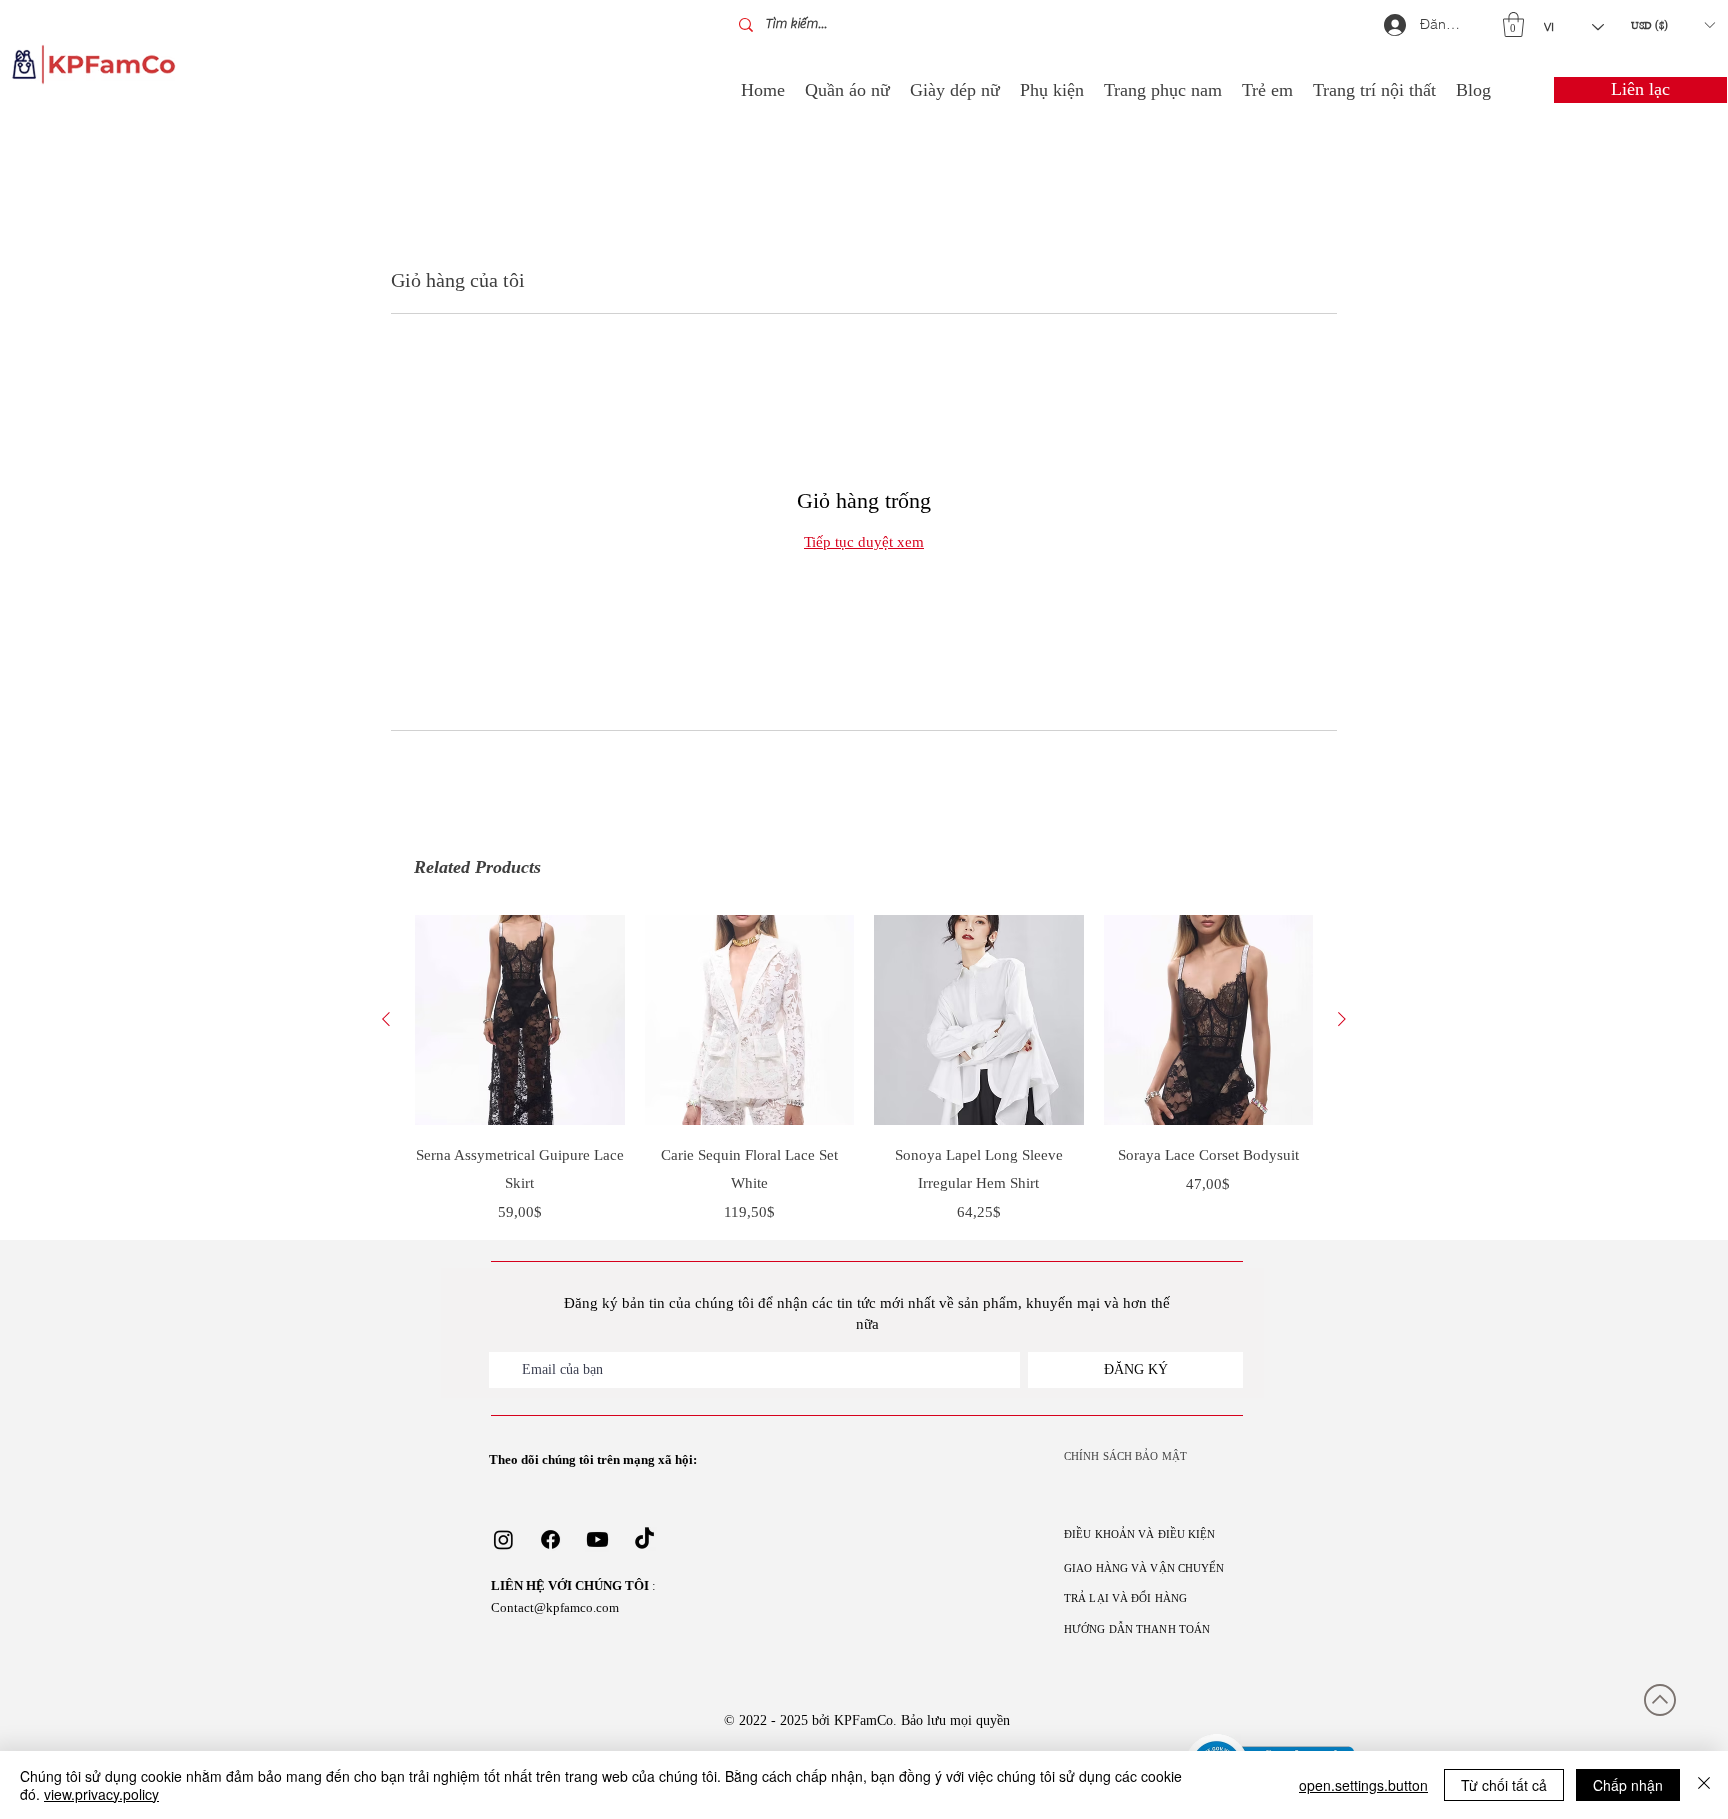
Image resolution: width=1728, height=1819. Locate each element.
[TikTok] (644, 1539)
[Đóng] (1704, 1785)
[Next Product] (1342, 1019)
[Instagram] (503, 1539)
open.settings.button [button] (1363, 1785)
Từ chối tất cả (1504, 1785)
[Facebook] (550, 1539)
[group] (864, 1069)
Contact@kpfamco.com (555, 1607)
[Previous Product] (386, 1019)
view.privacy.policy (101, 1794)
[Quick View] (520, 1020)
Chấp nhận (1628, 1785)
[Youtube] (597, 1539)
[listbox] (1672, 25)
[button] (1513, 24)
